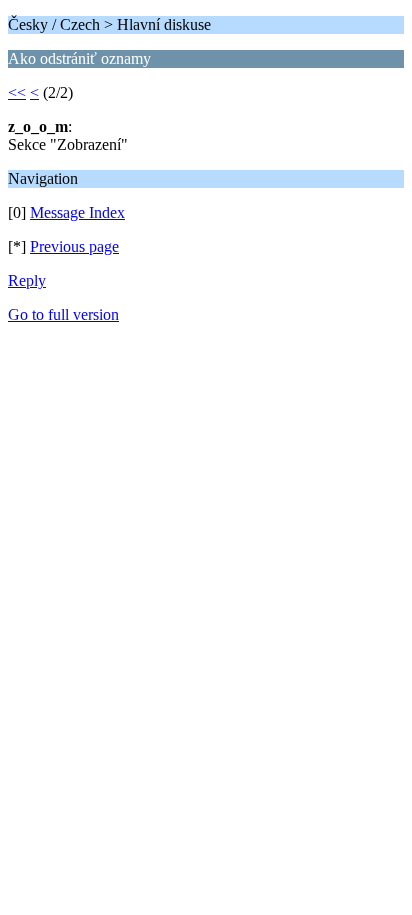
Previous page (74, 246)
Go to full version (63, 314)
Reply (27, 280)
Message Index (77, 212)
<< (17, 92)
